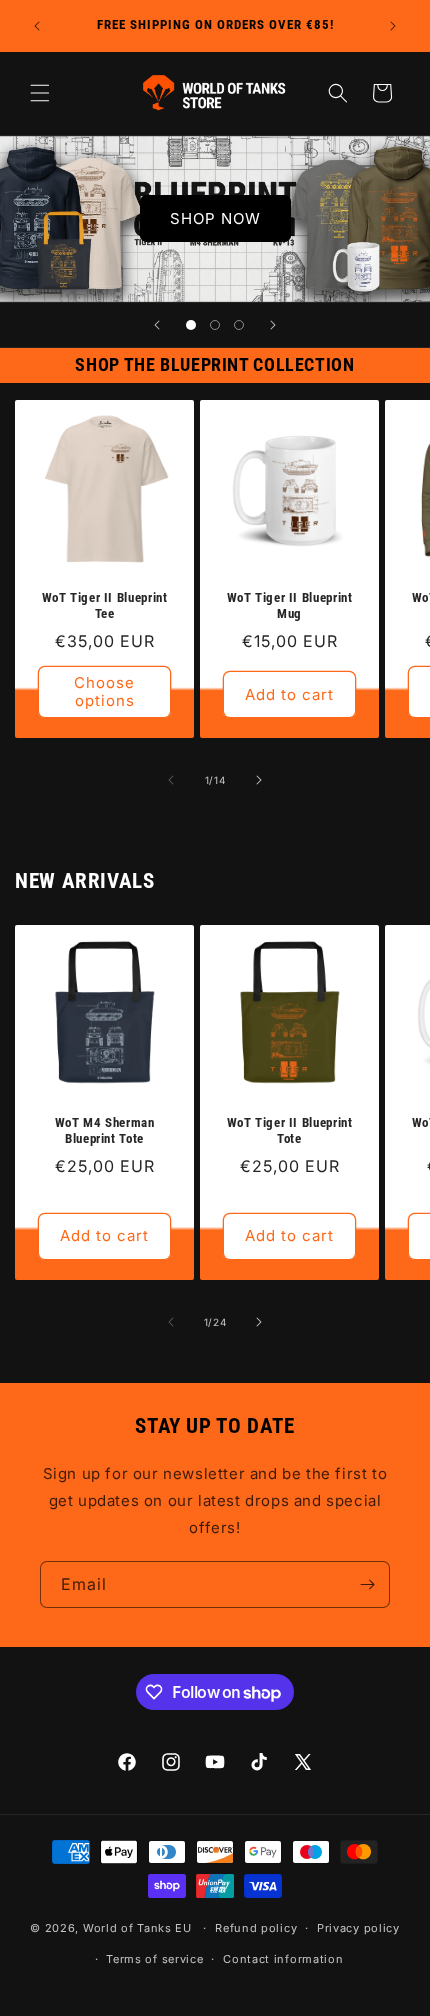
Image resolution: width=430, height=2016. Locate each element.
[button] (40, 93)
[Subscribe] (367, 1584)
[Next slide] (273, 325)
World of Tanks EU (137, 1928)
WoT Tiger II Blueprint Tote (290, 1130)
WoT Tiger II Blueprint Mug (290, 605)
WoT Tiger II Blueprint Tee (105, 605)
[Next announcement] (393, 26)
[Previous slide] (157, 325)
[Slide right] (259, 780)
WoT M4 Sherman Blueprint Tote (105, 1130)
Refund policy (256, 1928)
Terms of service (154, 1959)
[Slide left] (171, 780)
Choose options (104, 691)
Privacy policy (358, 1928)
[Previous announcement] (37, 26)
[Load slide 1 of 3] (191, 325)
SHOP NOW (215, 218)
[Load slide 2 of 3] (215, 325)
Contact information (283, 1959)
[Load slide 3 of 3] (239, 325)
